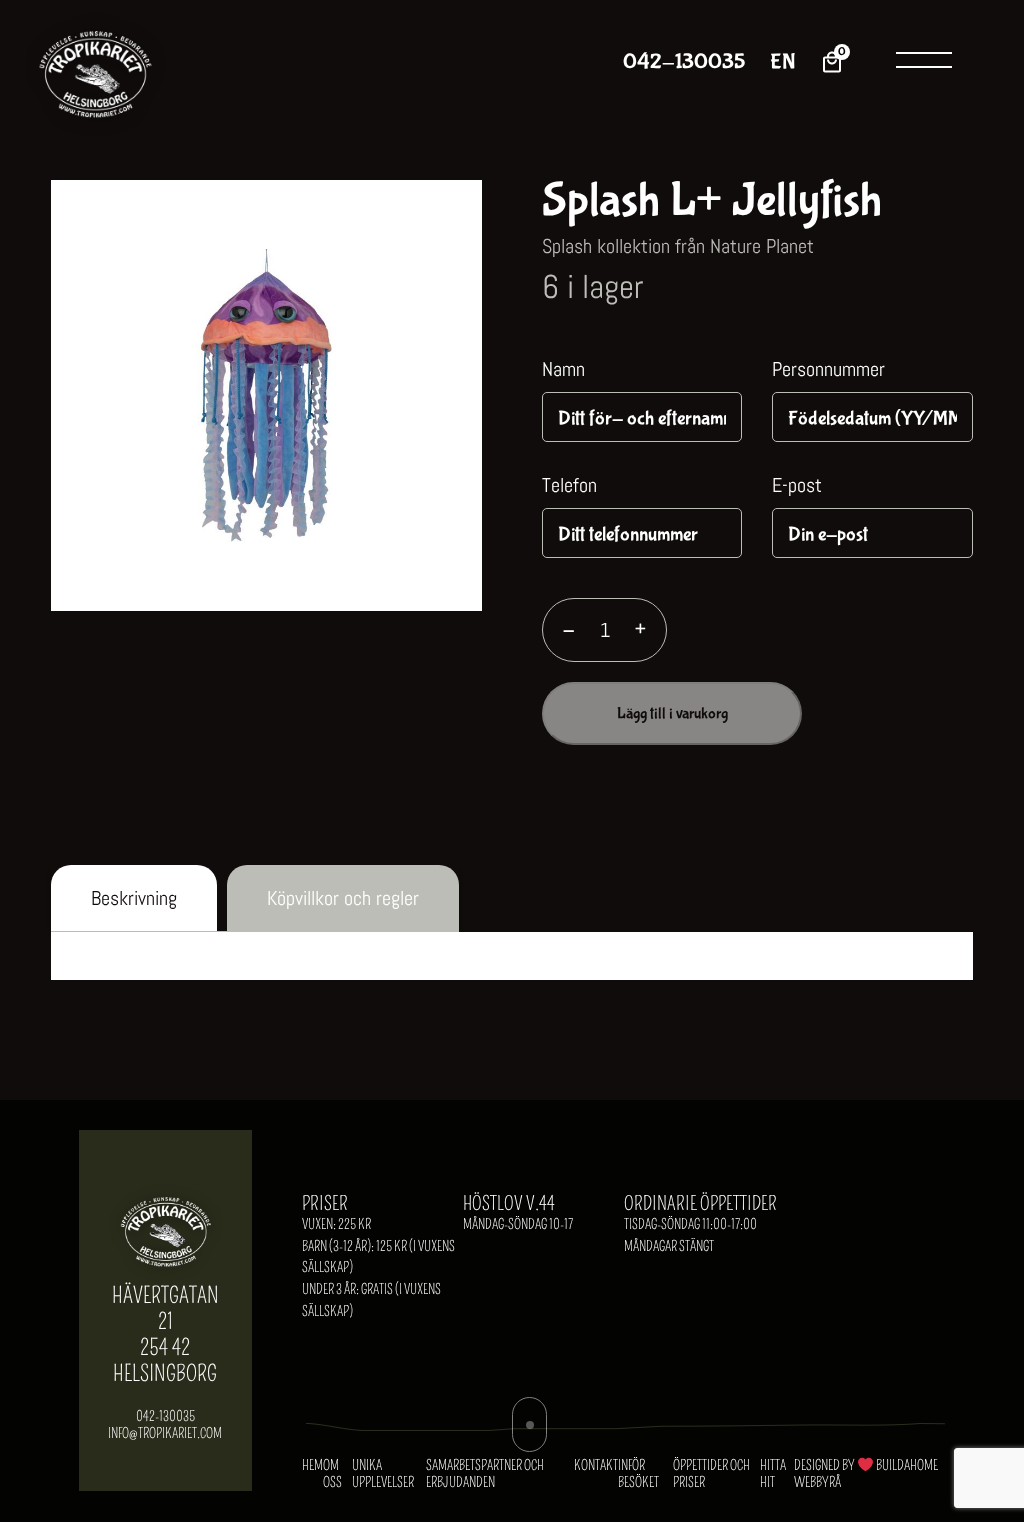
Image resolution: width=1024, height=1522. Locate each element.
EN (782, 62)
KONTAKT (596, 1465)
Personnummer (828, 369)
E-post (797, 485)
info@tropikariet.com (165, 1433)
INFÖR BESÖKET (638, 1474)
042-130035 (684, 62)
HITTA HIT (773, 1474)
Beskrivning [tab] (134, 898)
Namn (563, 369)
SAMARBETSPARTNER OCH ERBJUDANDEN (485, 1474)
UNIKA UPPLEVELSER (383, 1474)
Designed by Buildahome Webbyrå (865, 1474)
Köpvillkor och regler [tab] (343, 898)
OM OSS (332, 1474)
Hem (312, 1465)
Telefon (569, 485)
